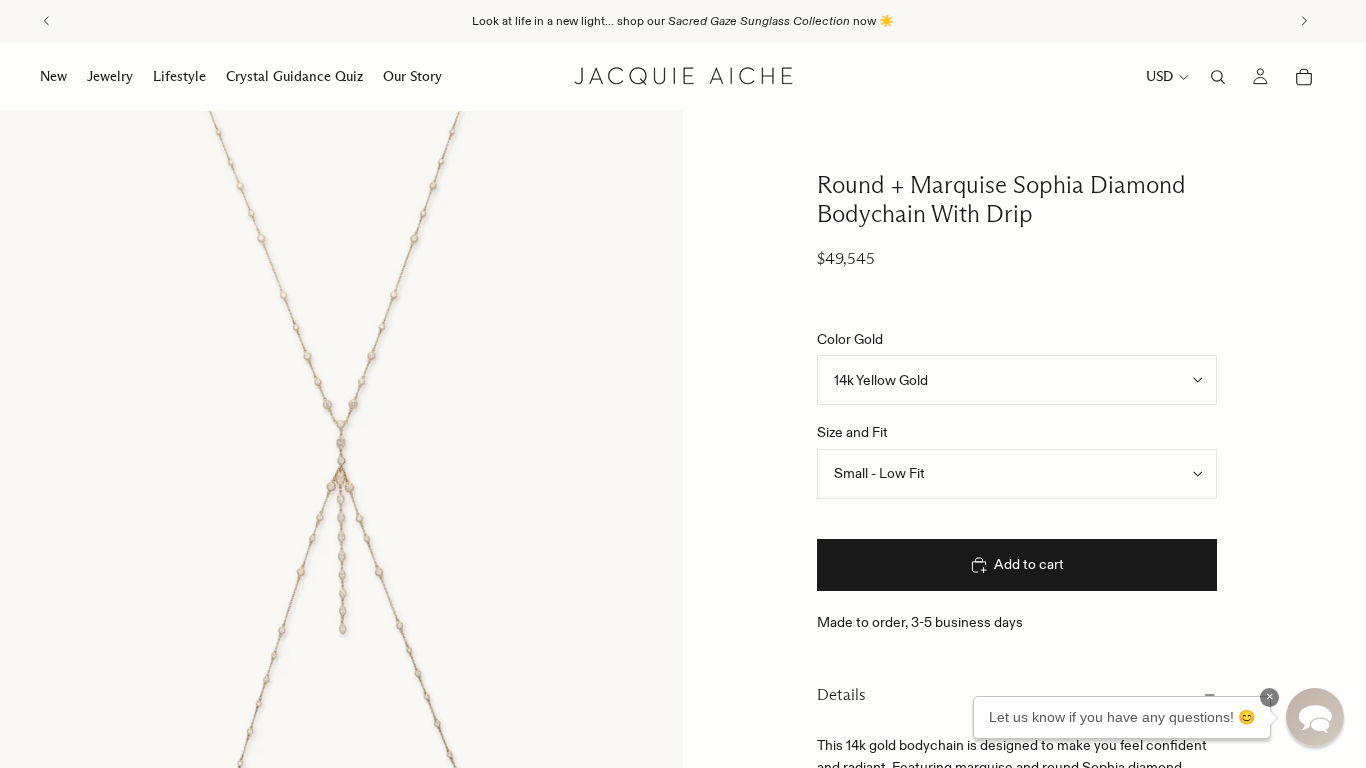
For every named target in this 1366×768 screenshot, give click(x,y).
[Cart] (1304, 77)
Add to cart (1029, 564)
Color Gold (850, 339)
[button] (1315, 717)
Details (841, 694)
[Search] (1218, 77)
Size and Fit (852, 432)
